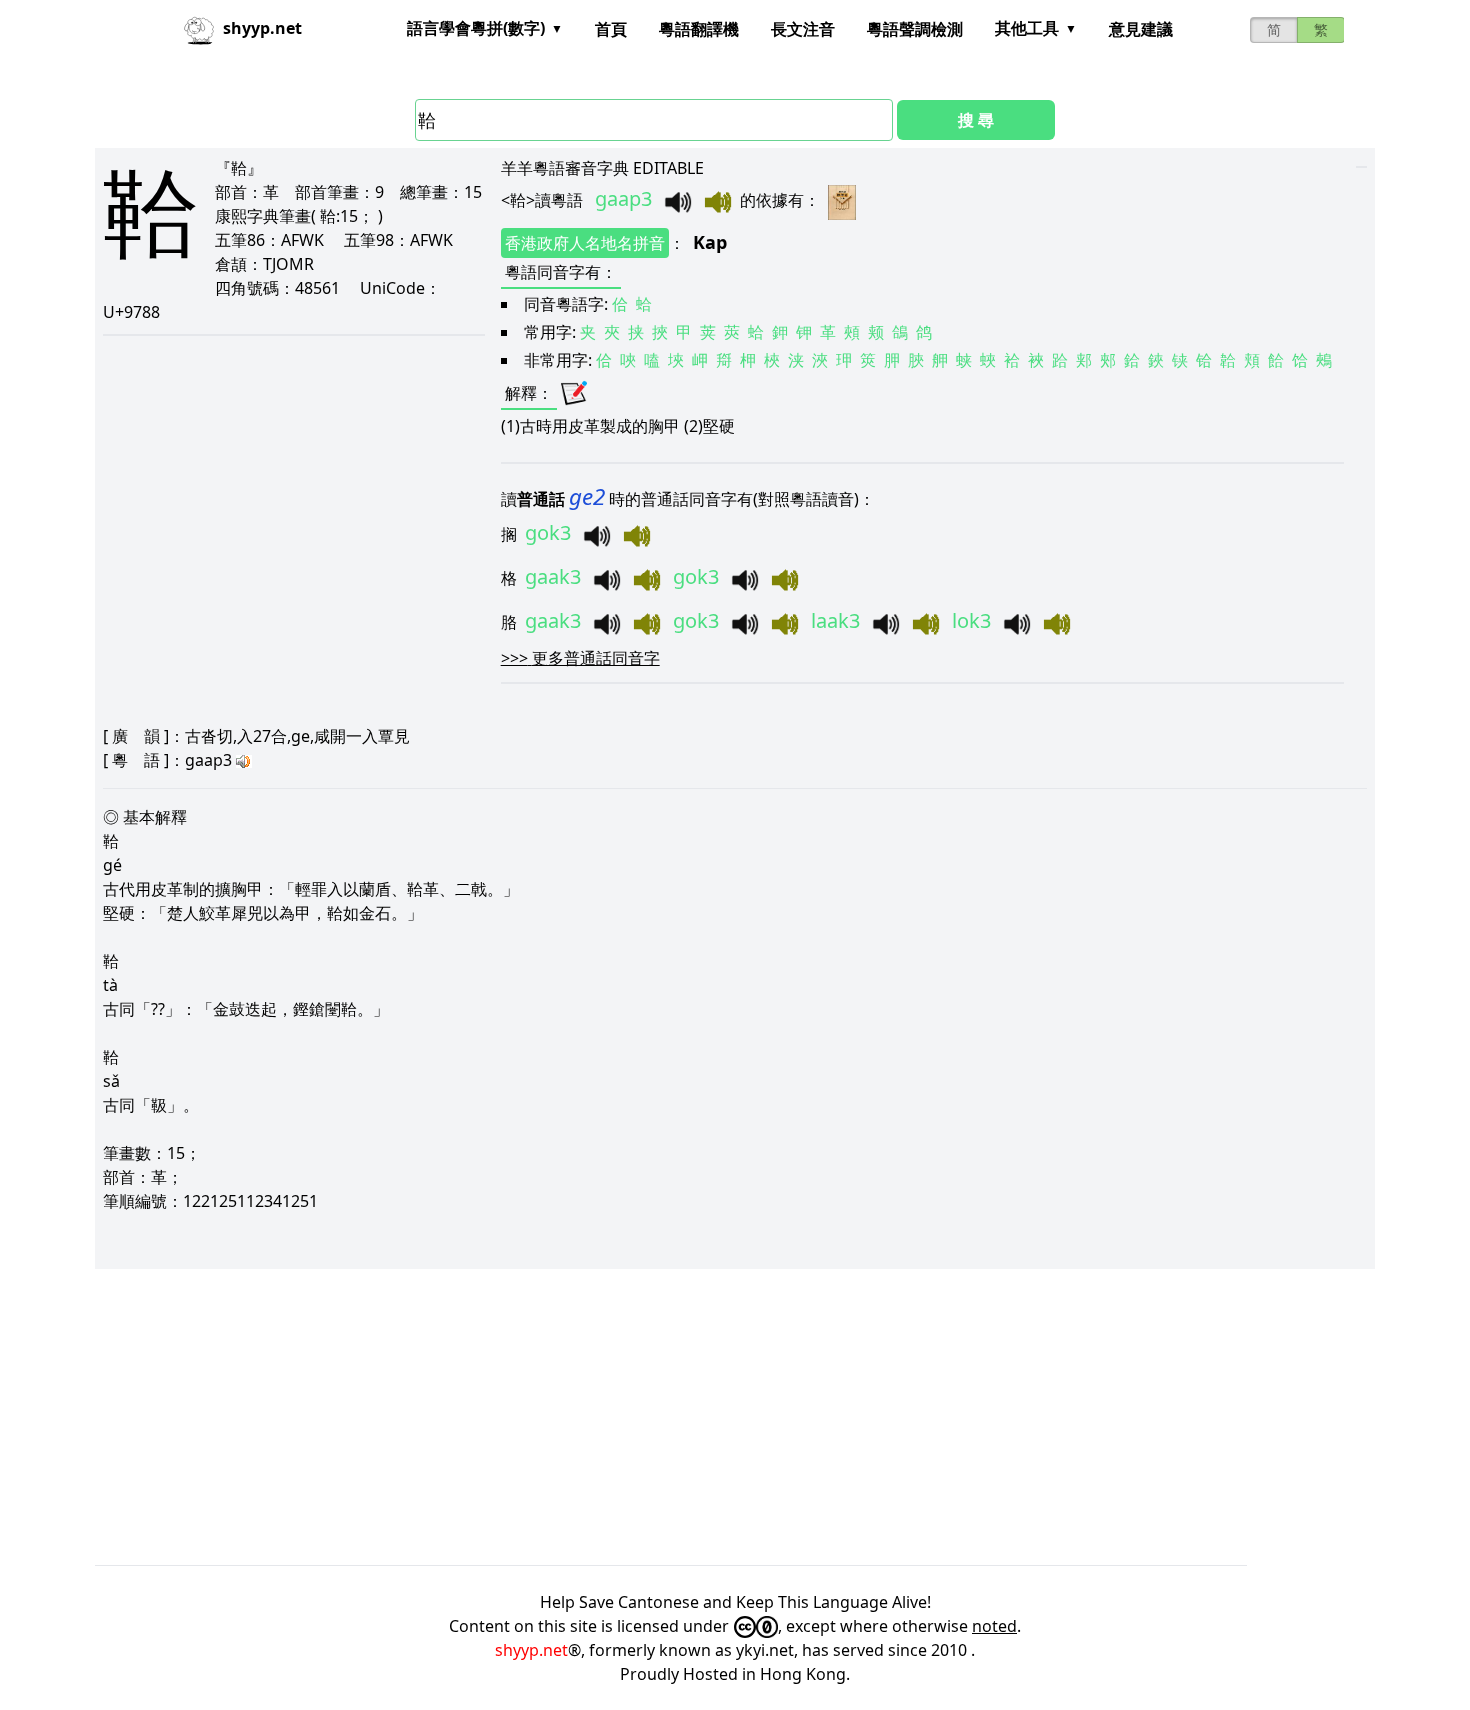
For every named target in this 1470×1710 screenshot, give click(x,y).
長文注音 (803, 29)
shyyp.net (531, 1650)
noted (994, 1626)
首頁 (611, 29)
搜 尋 (976, 120)
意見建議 (1141, 29)
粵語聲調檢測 (915, 29)
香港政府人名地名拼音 (585, 243)
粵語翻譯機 (699, 29)
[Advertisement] (695, 1417)
